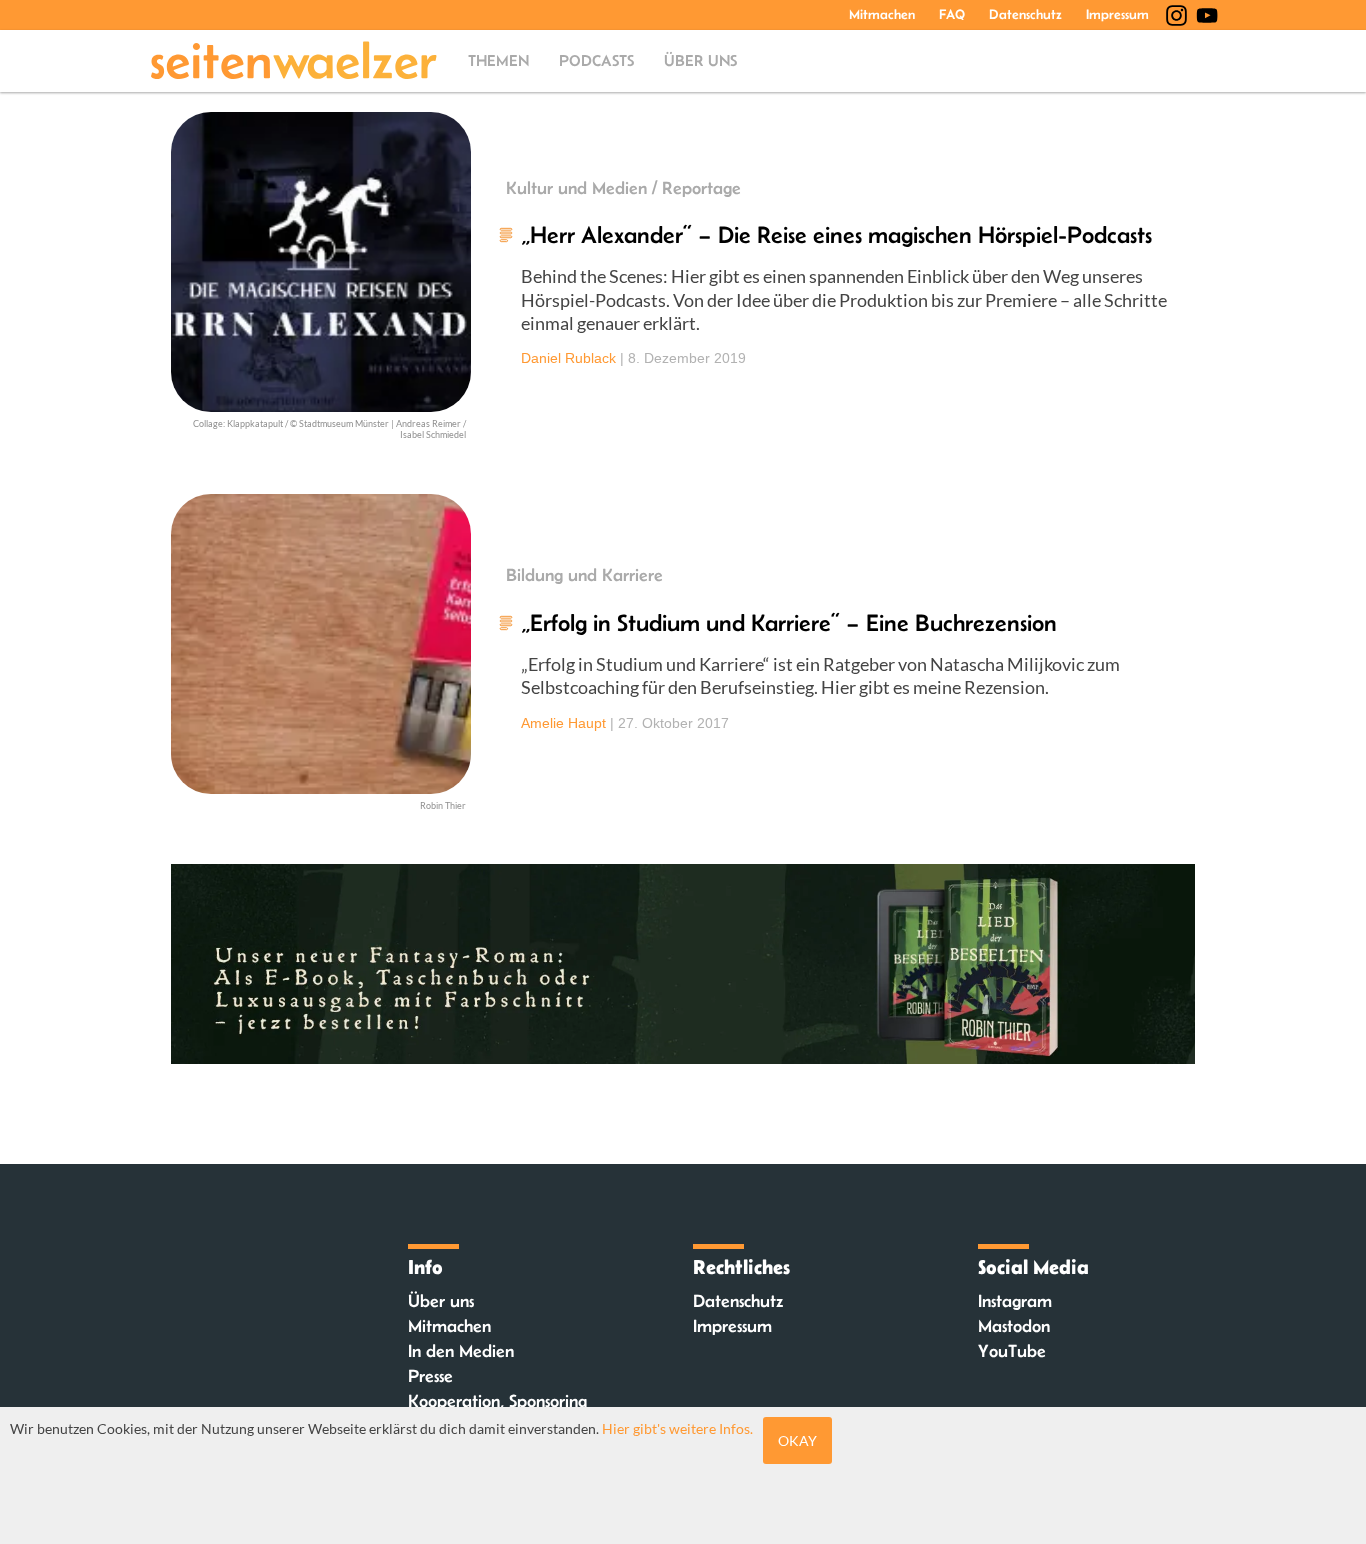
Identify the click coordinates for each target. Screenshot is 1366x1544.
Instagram (1015, 1301)
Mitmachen (882, 14)
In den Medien (461, 1351)
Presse (430, 1376)
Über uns (700, 60)
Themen (498, 60)
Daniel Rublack (568, 358)
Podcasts (596, 60)
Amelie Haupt (563, 723)
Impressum (1117, 14)
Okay (797, 1440)
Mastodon (1014, 1326)
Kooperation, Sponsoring (497, 1401)
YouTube (1012, 1351)
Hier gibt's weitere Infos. (677, 1428)
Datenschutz (1025, 14)
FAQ (952, 14)
